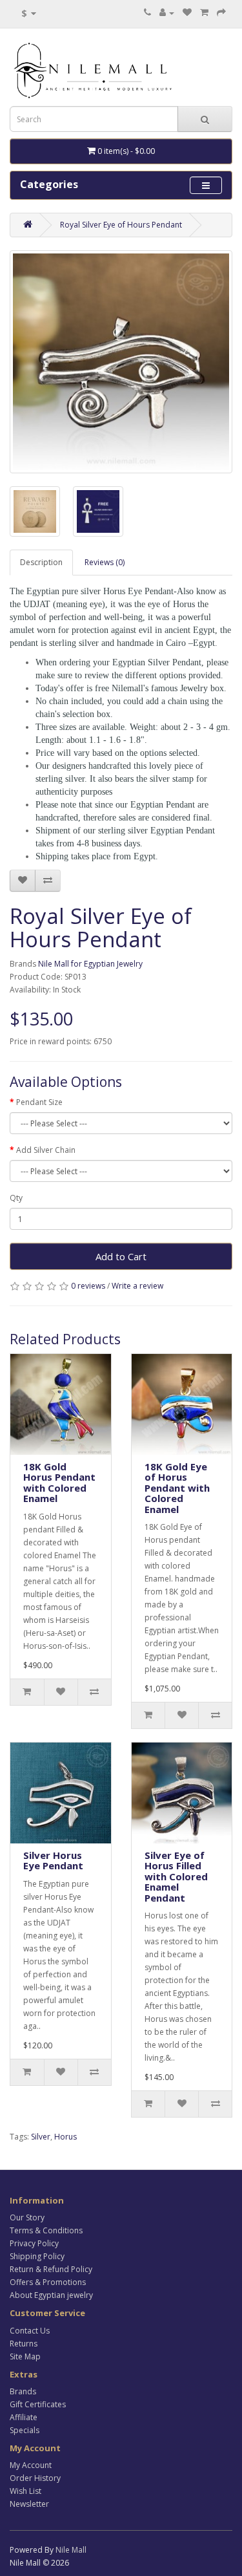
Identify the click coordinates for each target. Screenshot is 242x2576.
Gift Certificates (38, 2404)
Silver (41, 2137)
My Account (31, 2465)
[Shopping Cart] (204, 13)
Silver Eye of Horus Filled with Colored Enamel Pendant (176, 1876)
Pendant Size (39, 1102)
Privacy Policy (34, 2243)
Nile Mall (71, 2550)
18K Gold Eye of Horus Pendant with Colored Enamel (177, 1488)
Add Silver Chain (46, 1150)
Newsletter (29, 2504)
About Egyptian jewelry (51, 2295)
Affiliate (24, 2417)
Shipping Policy (37, 2256)
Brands (23, 2391)
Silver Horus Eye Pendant (53, 1861)
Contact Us (30, 2331)
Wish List (25, 2491)
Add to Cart (121, 1256)
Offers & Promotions (48, 2282)
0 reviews (88, 1286)
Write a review (137, 1286)
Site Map (25, 2356)
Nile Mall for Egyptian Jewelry (90, 964)
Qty (16, 1198)
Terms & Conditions (46, 2230)
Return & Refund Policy (51, 2269)
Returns (24, 2344)
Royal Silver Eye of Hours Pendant (121, 225)
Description (41, 562)
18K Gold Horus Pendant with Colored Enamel (59, 1483)
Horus (66, 2137)
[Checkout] (221, 13)
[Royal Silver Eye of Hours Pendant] (121, 362)
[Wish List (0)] (187, 13)
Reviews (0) (105, 562)
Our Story (27, 2217)
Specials (25, 2430)
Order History (35, 2478)
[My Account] (167, 13)
